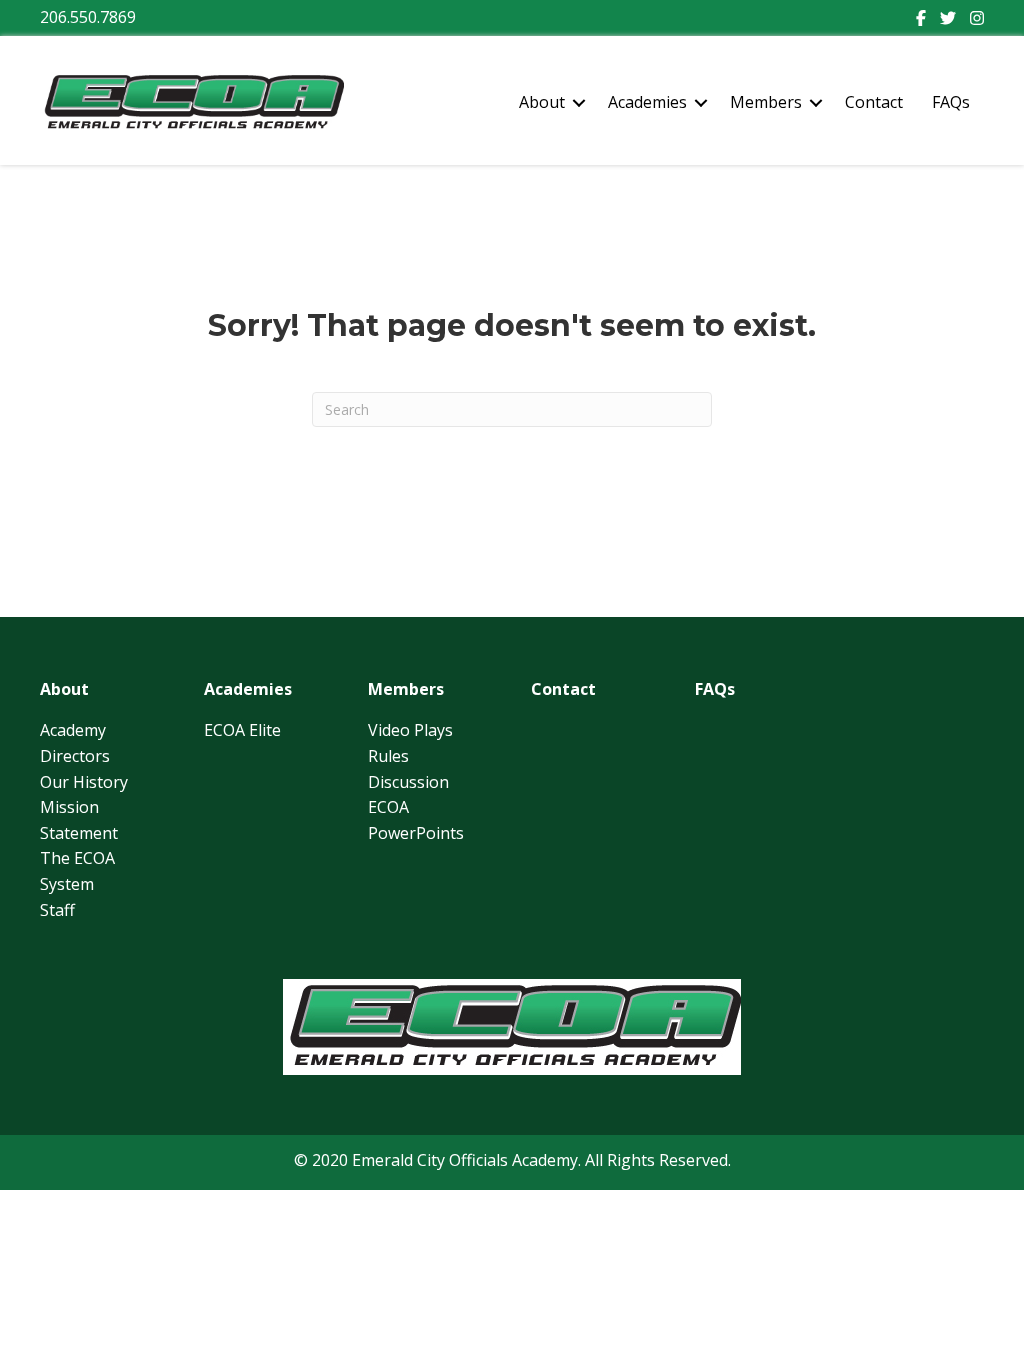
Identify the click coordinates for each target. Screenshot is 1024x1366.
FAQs (951, 102)
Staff (57, 910)
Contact (874, 102)
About (542, 102)
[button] (579, 103)
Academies (647, 102)
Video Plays (410, 730)
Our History (84, 782)
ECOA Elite (242, 730)
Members (766, 102)
